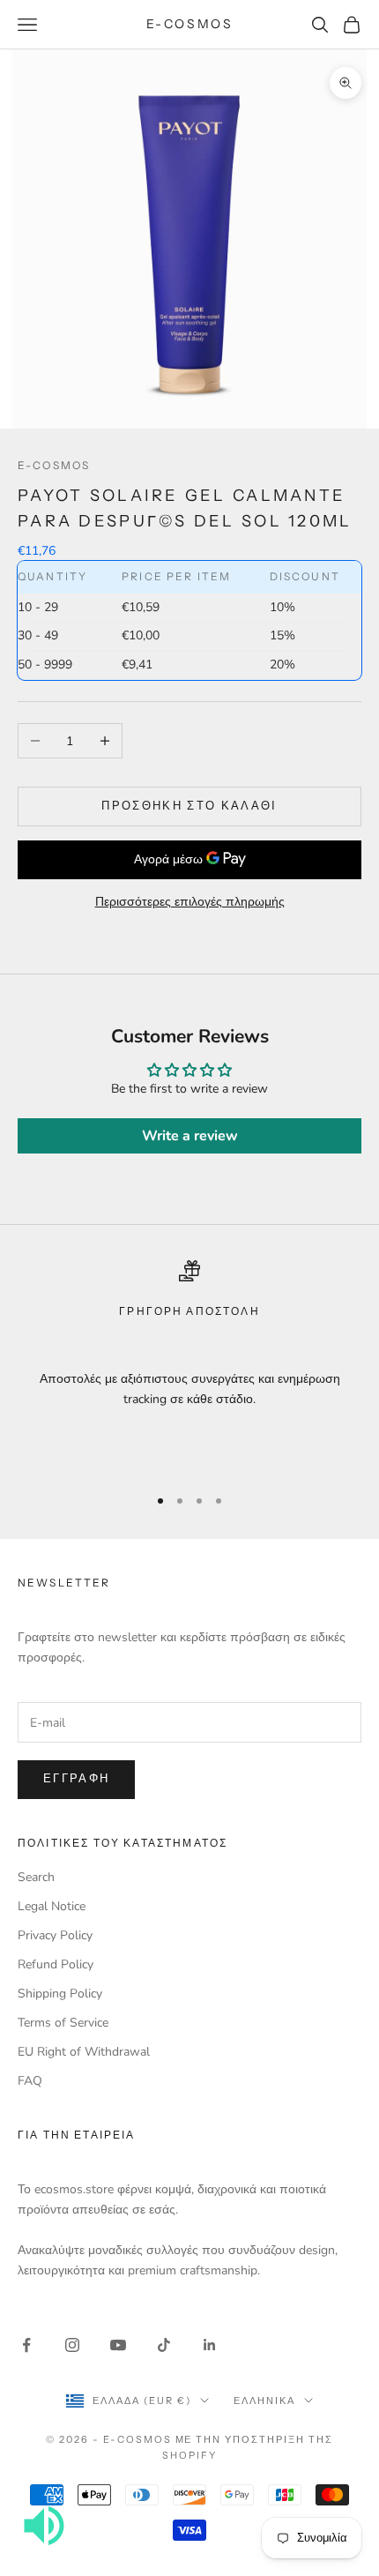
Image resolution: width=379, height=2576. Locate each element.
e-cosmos (54, 465)
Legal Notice (52, 1906)
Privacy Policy (55, 1935)
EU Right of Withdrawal (84, 2052)
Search (36, 1877)
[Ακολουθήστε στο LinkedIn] (210, 2345)
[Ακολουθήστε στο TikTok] (164, 2345)
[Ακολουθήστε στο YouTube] (118, 2345)
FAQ (30, 2081)
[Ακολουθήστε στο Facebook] (26, 2345)
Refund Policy (56, 1964)
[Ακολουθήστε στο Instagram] (72, 2345)
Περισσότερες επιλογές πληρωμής (190, 902)
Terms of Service (63, 2023)
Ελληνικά (264, 2401)
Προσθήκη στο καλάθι (189, 806)
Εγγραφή (76, 1779)
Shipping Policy (60, 1994)
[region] (189, 1365)
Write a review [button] (190, 1136)
